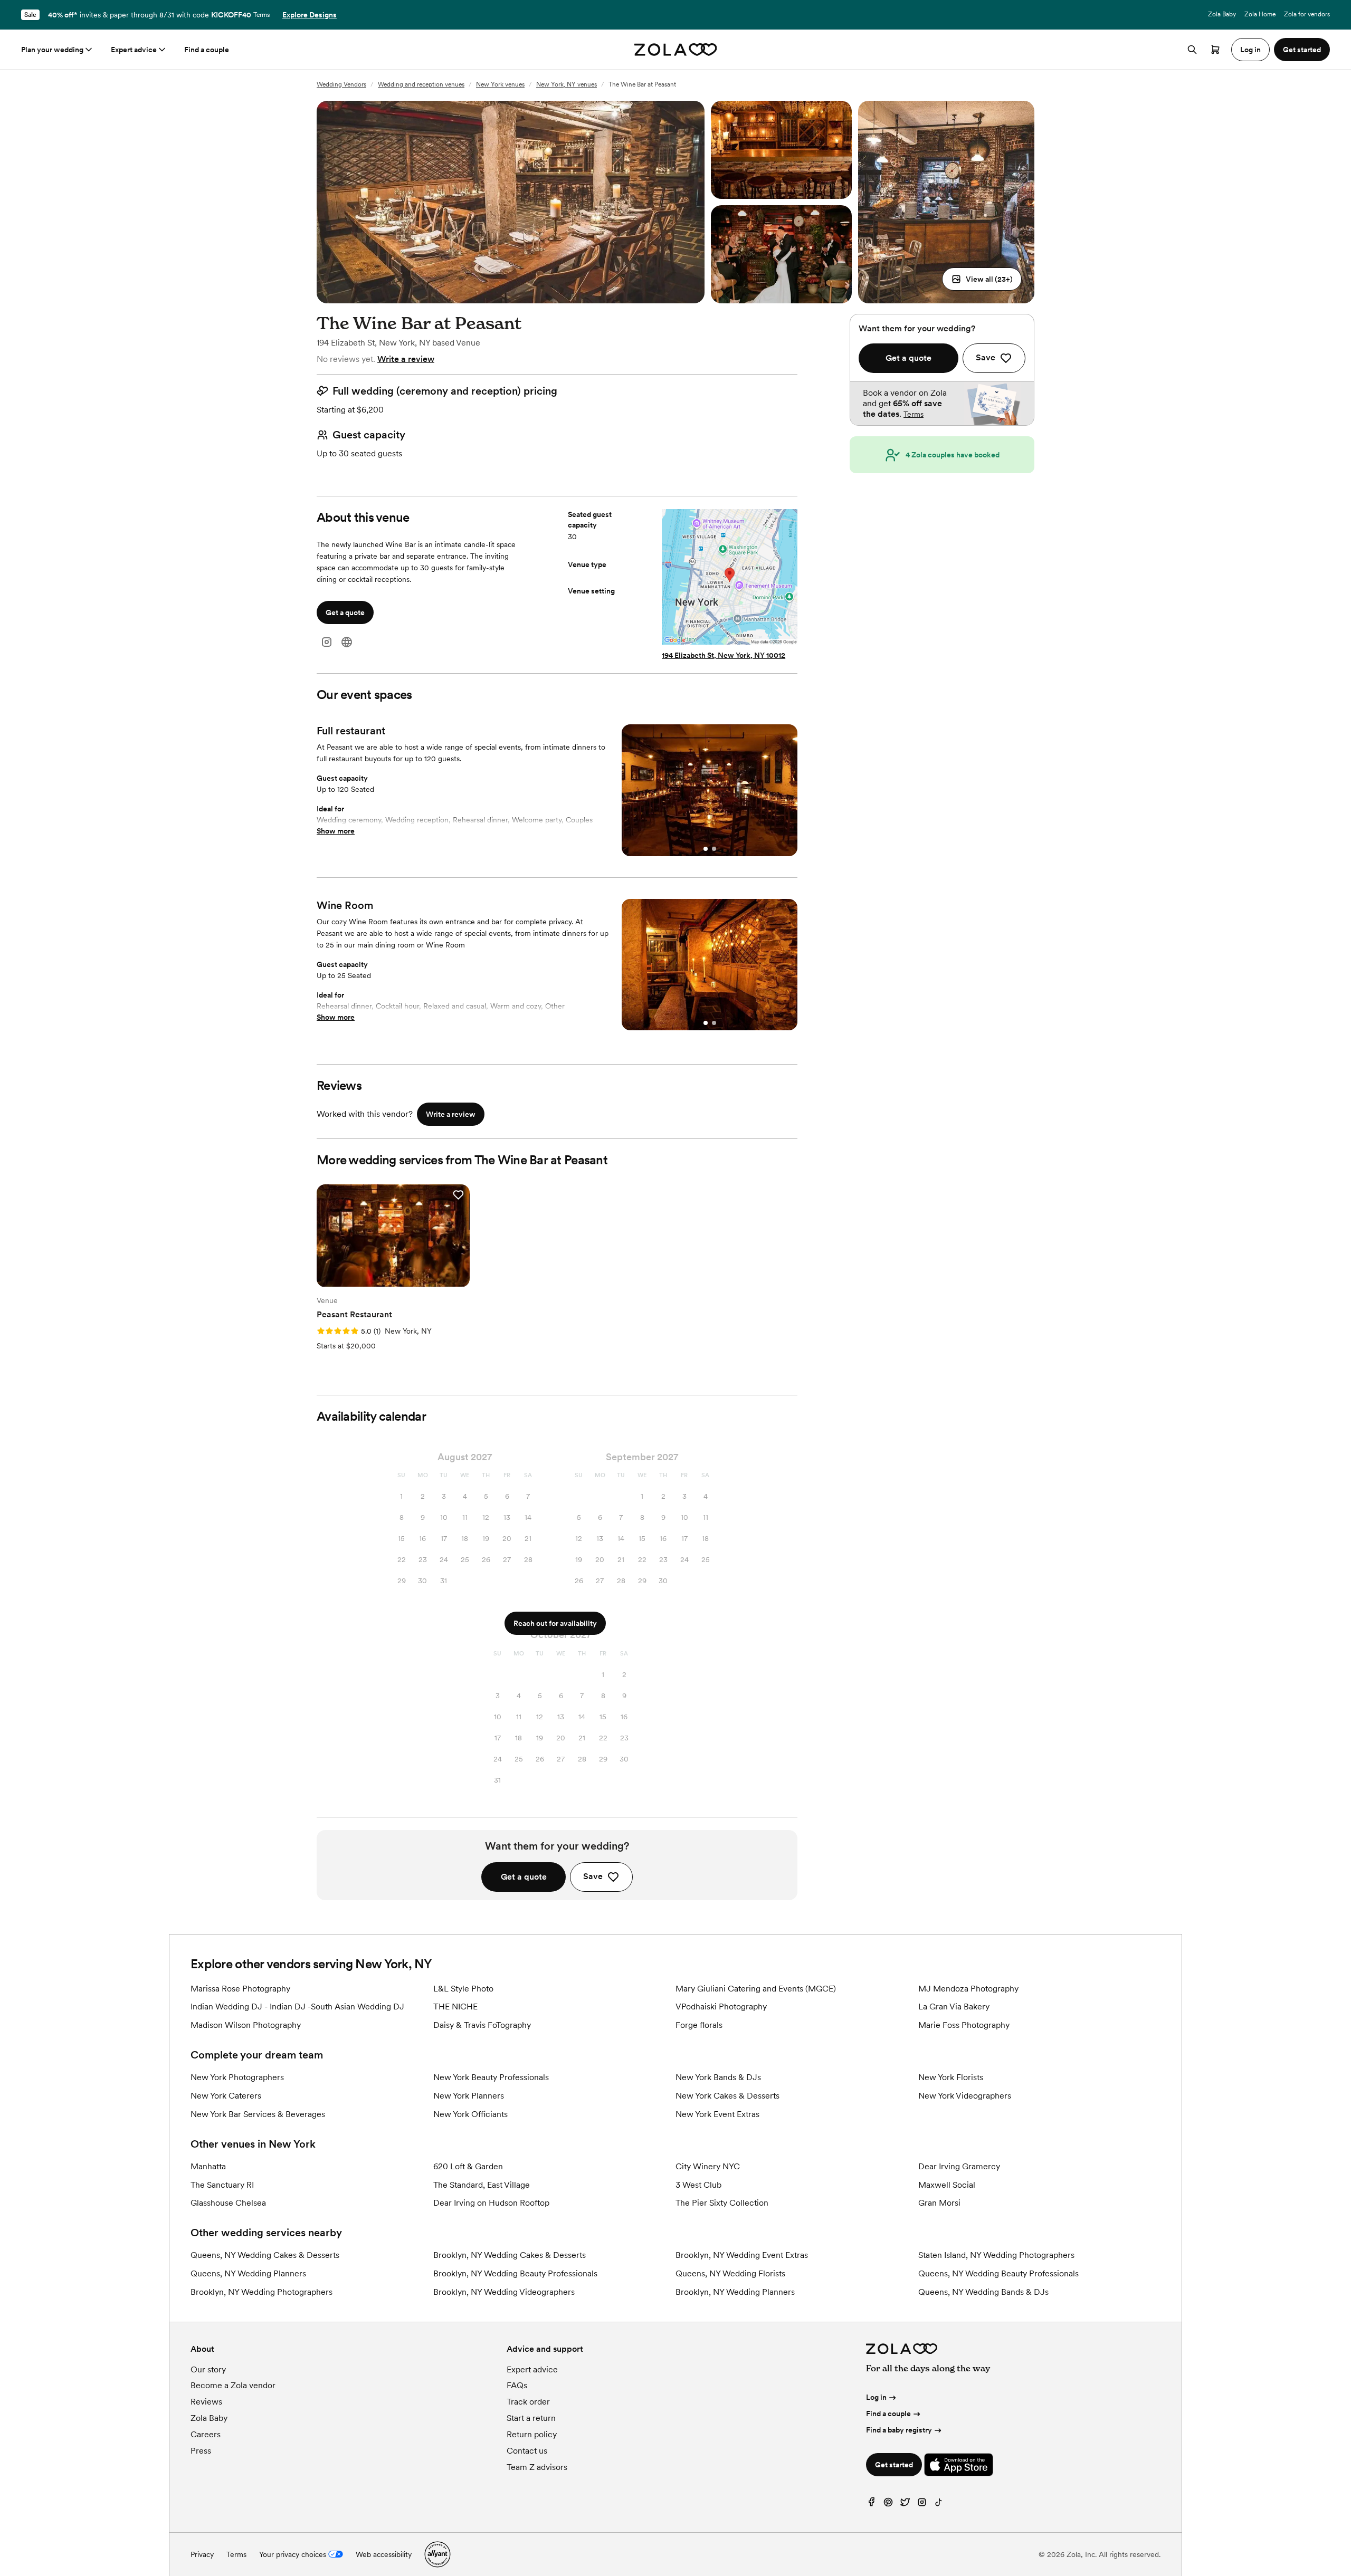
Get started (894, 2465)
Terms (261, 15)
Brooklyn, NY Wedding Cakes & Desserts (510, 2255)
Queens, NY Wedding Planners (248, 2273)
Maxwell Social (947, 2185)
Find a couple (207, 50)
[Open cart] (1215, 50)
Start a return (531, 2418)
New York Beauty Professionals (491, 2077)
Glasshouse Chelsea (228, 2203)
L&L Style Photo (463, 1989)
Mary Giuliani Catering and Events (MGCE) (756, 1989)
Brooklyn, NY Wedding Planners (735, 2292)
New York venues (500, 84)
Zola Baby (1222, 14)
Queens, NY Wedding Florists (730, 2273)
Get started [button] (1302, 50)
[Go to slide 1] (706, 849)
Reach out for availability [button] (555, 1623)
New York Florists (951, 2077)
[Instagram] (327, 642)
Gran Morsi (939, 2203)
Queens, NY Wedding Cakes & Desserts (265, 2255)
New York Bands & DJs (718, 2077)
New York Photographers (237, 2077)
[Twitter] (905, 2505)
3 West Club (698, 2185)
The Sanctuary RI (222, 2185)
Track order (528, 2402)
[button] (982, 279)
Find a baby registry (899, 2430)
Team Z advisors (537, 2467)
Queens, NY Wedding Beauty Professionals (998, 2273)
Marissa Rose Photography (240, 1989)
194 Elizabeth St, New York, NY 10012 (724, 655)
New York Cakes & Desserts (727, 2096)
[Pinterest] (888, 2505)
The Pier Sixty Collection (722, 2203)
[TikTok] (939, 2505)
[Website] (347, 642)
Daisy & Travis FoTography (482, 2025)
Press (201, 2451)
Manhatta (208, 2166)
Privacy (202, 2554)
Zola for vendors (1307, 14)
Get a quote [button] (345, 612)
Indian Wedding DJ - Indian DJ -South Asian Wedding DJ (297, 2007)
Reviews (206, 2402)
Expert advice (134, 50)
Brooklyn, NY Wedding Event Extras (742, 2255)
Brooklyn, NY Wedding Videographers (504, 2292)
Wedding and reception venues (421, 84)
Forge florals (699, 2025)
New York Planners (469, 2096)
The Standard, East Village (482, 2185)
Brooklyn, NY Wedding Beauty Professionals (515, 2273)
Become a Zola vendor (233, 2385)
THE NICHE (455, 2007)
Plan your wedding (52, 50)
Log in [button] (1250, 50)
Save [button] (593, 1876)
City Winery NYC (708, 2166)
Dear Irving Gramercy (959, 2166)
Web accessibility (384, 2554)
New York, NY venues (567, 84)
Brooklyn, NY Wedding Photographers (261, 2292)
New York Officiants (470, 2114)
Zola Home (1260, 14)
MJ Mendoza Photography (968, 1989)
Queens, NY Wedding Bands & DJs (983, 2292)
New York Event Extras (717, 2114)
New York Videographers (965, 2096)
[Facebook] (871, 2505)
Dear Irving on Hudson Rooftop (491, 2203)
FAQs (517, 2385)
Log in (876, 2397)
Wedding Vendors (341, 84)
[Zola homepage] (676, 50)
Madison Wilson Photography (246, 2025)
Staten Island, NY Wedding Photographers (996, 2255)
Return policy (532, 2434)
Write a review (406, 359)
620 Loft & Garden (468, 2166)
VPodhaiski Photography (721, 2007)
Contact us (527, 2451)
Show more (336, 831)
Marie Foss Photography (964, 2025)
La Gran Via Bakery (954, 2007)
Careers (206, 2434)
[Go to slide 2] (714, 849)
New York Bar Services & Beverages (258, 2114)
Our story (208, 2369)
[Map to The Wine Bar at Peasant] (730, 578)
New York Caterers (226, 2096)
